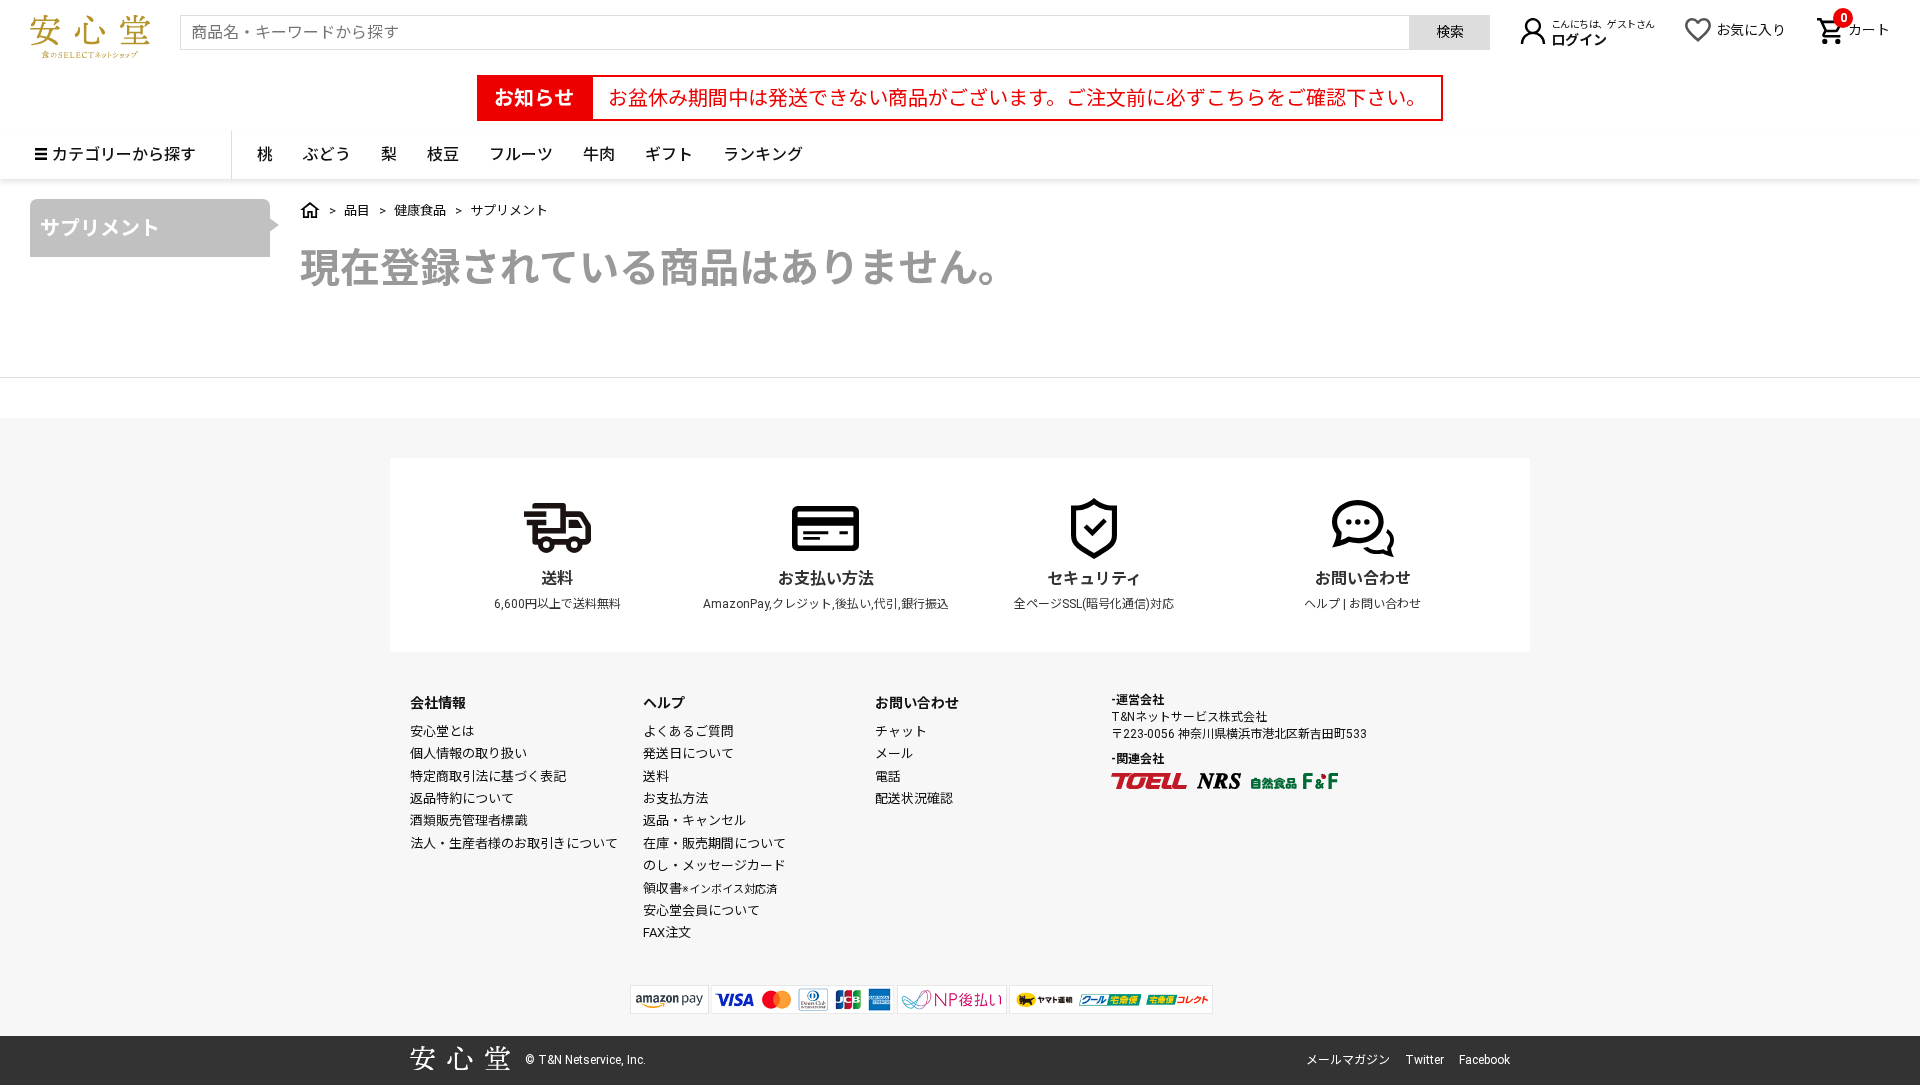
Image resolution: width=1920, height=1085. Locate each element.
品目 (357, 210)
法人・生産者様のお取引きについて (514, 843)
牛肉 (599, 154)
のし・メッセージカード (714, 865)
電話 (888, 776)
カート (1865, 28)
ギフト (669, 154)
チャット (901, 731)
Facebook (1484, 1060)
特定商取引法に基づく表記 (488, 776)
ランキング (763, 154)
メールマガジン (1348, 1060)
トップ (310, 210)
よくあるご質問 (688, 731)
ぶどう (327, 154)
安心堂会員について (701, 910)
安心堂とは (442, 731)
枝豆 (443, 154)
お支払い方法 (826, 578)
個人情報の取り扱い (468, 753)
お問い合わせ (1363, 578)
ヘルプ (1322, 604)
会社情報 (438, 703)
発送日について (688, 753)
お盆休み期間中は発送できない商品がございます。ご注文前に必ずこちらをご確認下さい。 (1017, 98)
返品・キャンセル (695, 820)
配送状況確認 (914, 798)
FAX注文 (667, 932)
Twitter (1424, 1060)
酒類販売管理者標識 (468, 820)
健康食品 (420, 210)
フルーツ (521, 154)
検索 (1450, 32)
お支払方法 (675, 798)
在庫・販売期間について (714, 843)
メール (894, 753)
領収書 (710, 888)
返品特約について (462, 798)
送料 (557, 578)
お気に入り (1751, 30)
